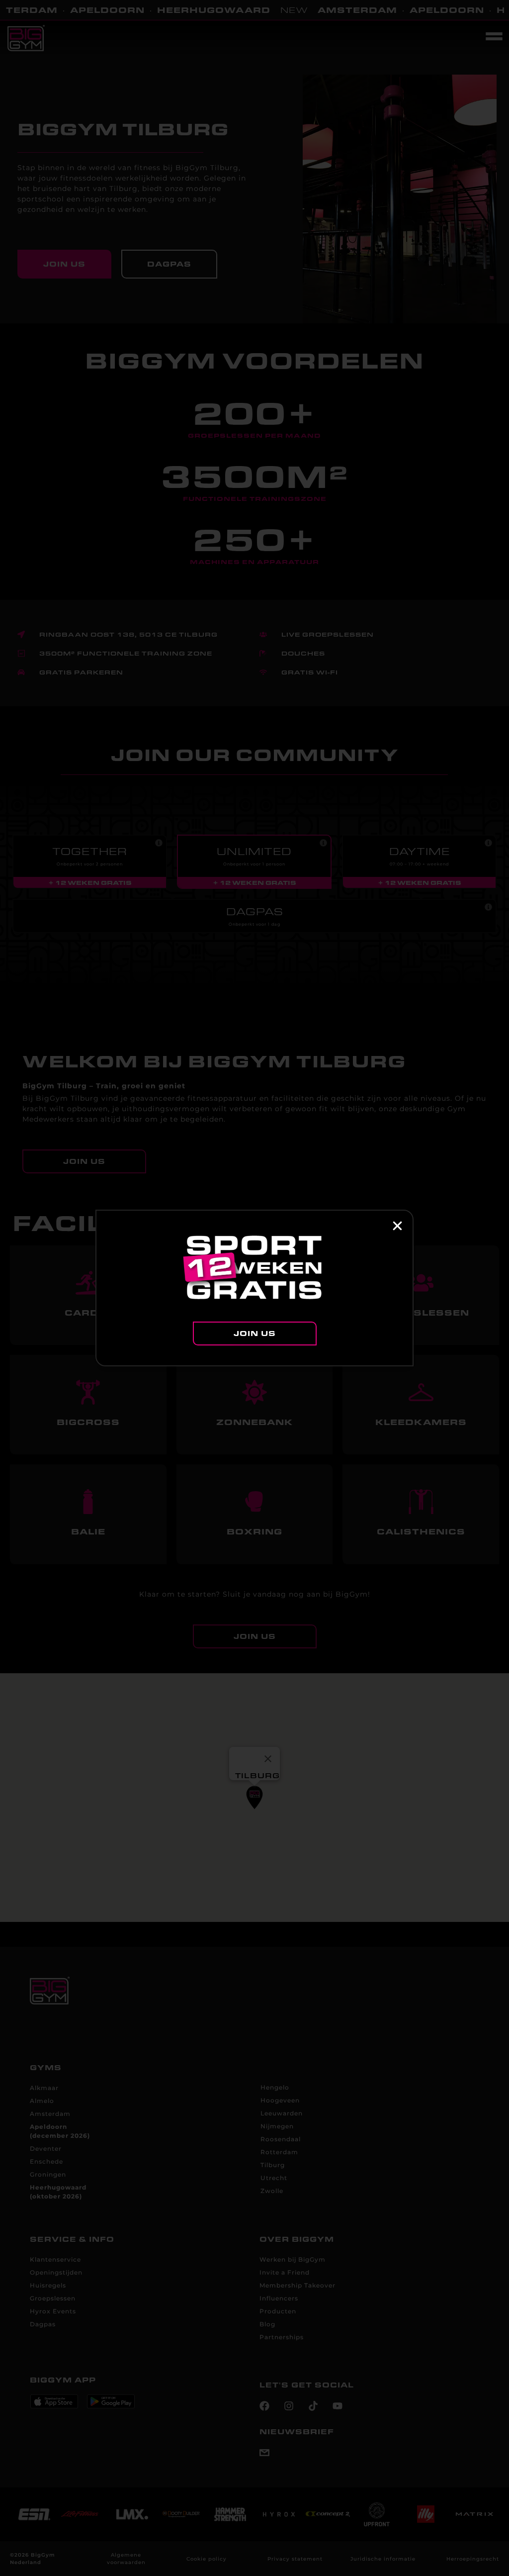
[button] (397, 1226)
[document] (254, 1288)
